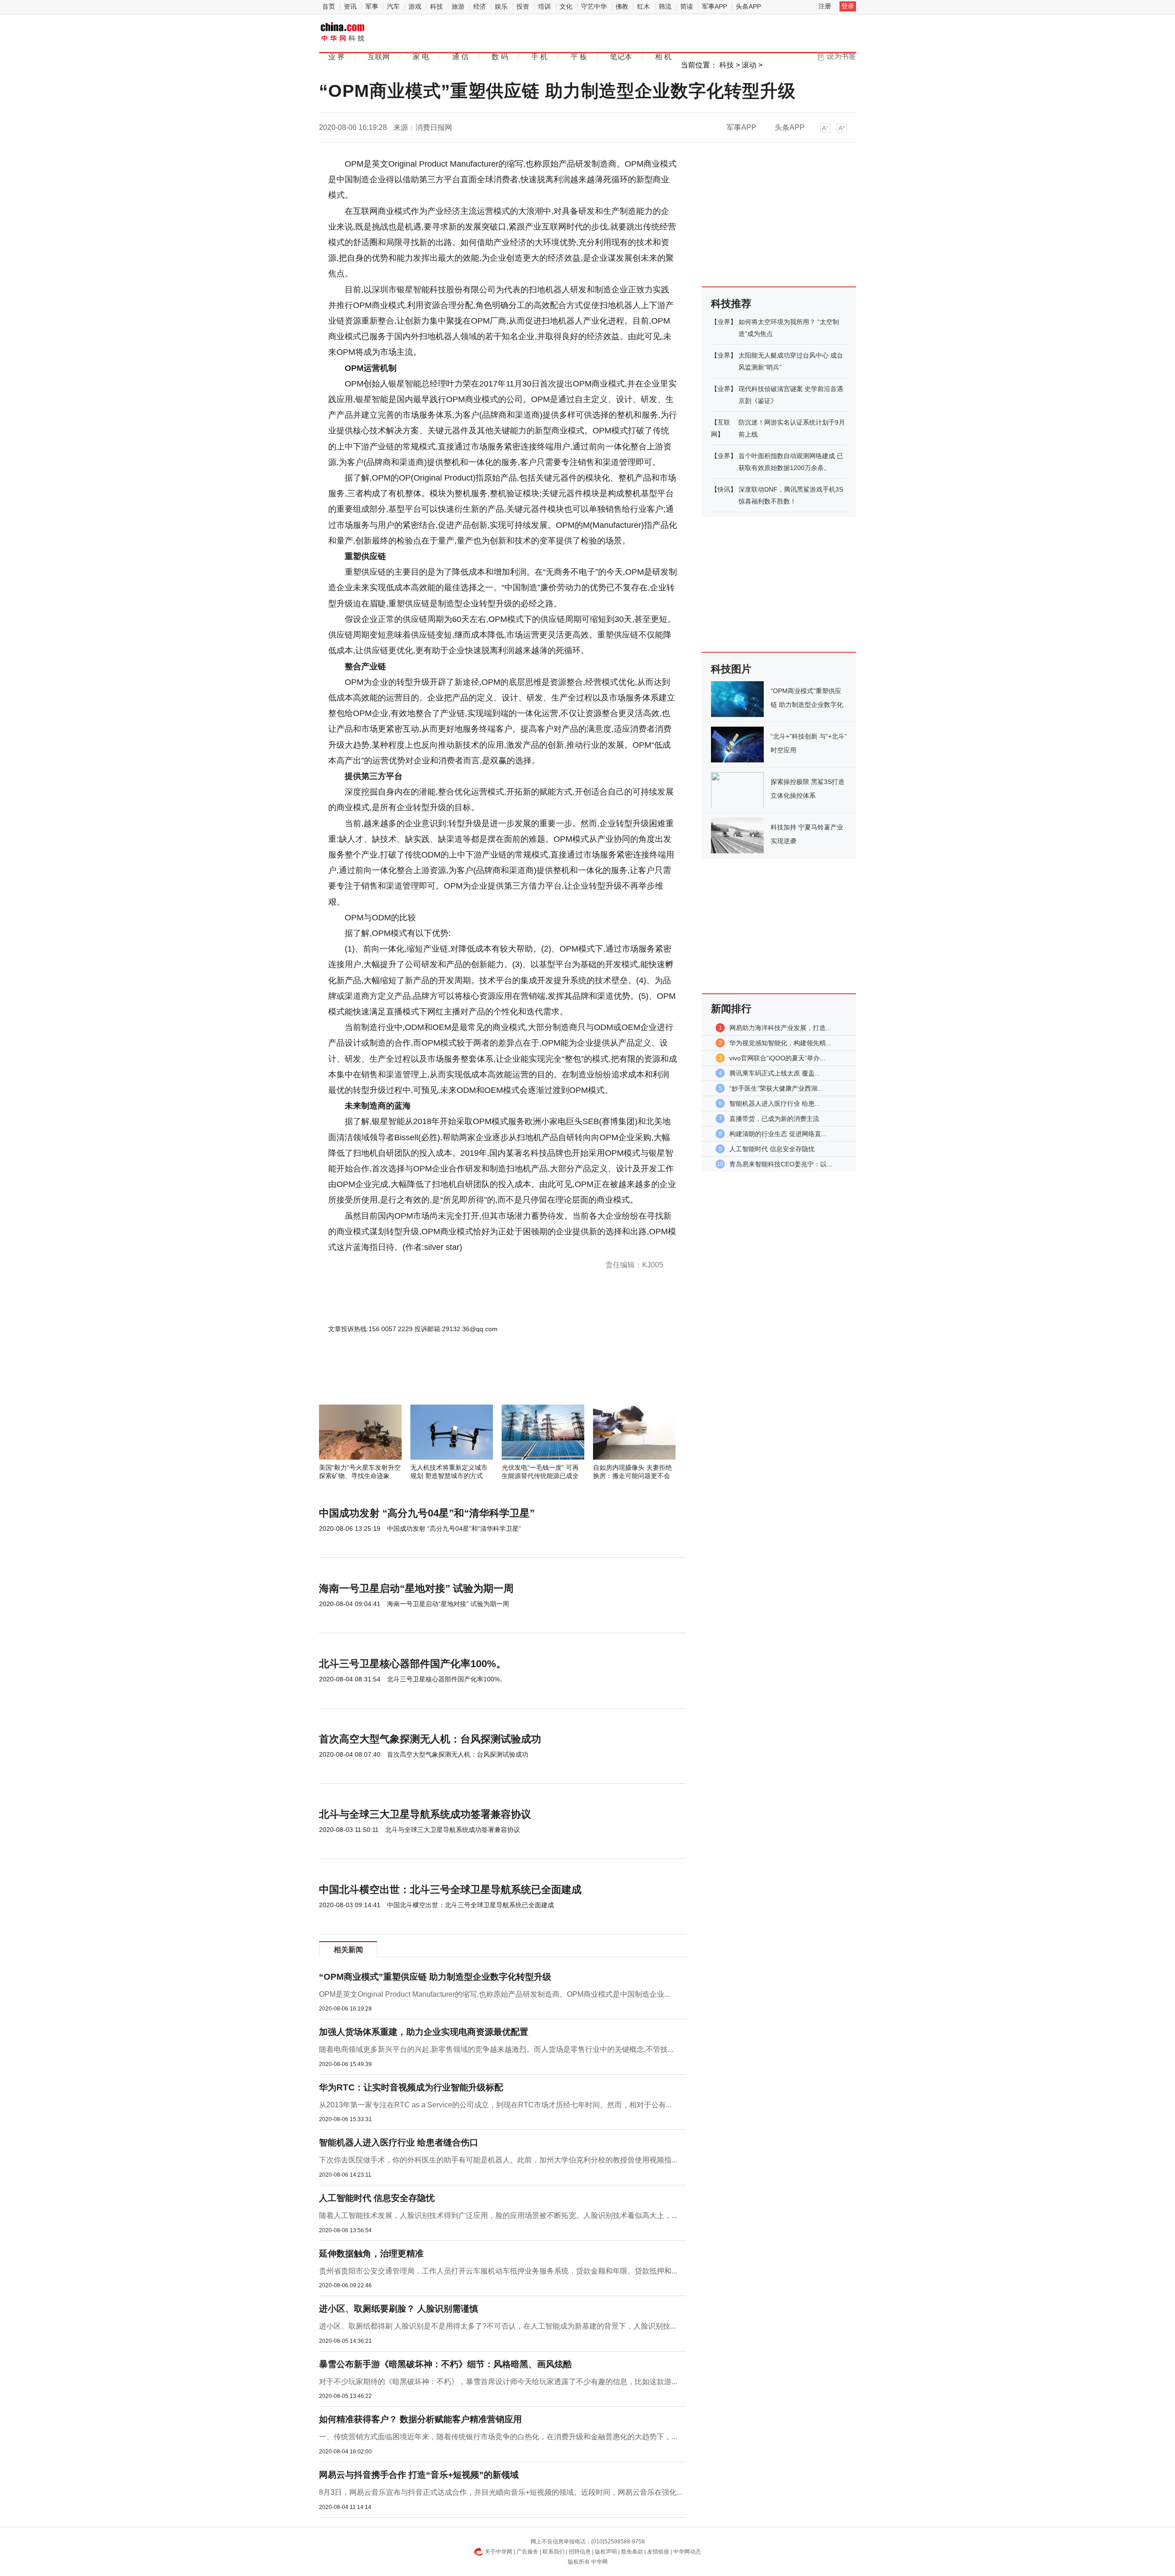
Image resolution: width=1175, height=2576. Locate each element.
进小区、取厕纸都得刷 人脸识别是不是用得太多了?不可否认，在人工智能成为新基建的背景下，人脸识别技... (497, 2326)
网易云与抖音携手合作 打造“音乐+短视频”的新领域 (419, 2475)
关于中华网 (498, 2552)
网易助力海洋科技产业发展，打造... (780, 1028)
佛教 (622, 6)
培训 (544, 6)
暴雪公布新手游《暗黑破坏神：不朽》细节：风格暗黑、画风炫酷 (445, 2364)
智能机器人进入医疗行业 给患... (775, 1103)
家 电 (421, 57)
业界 (724, 322)
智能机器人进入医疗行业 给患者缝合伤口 (399, 2142)
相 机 (663, 57)
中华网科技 (343, 33)
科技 (436, 6)
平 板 (579, 57)
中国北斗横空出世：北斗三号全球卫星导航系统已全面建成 (450, 1890)
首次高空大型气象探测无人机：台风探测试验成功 (430, 1739)
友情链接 (658, 2552)
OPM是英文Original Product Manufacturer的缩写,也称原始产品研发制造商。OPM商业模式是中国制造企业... (494, 1994)
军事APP (714, 6)
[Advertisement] (475, 1380)
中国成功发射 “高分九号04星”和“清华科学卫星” (427, 1513)
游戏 (415, 6)
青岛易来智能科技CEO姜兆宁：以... (781, 1164)
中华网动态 (687, 2552)
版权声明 (606, 2552)
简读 (687, 6)
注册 (825, 6)
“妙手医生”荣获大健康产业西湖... (776, 1088)
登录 (848, 6)
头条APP (748, 6)
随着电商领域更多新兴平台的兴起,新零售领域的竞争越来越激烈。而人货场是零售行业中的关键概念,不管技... (496, 2049)
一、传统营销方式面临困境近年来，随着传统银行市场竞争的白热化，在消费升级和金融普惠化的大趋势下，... (498, 2437)
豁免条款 (632, 2552)
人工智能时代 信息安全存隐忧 (377, 2198)
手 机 (539, 57)
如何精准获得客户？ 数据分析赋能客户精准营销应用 (420, 2419)
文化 (566, 6)
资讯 (350, 6)
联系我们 (554, 2552)
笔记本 (621, 57)
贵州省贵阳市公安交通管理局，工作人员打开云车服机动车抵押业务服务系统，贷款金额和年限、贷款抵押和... (498, 2271)
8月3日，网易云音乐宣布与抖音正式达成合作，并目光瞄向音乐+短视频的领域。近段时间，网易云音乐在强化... (501, 2492)
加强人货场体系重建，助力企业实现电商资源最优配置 (424, 2032)
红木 (643, 6)
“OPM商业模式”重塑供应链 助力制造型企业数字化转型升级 (435, 1977)
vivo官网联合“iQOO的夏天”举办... (777, 1058)
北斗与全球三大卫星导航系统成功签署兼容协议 (425, 1814)
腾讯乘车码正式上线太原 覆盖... (775, 1073)
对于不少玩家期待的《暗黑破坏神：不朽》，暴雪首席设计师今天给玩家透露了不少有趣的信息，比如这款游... (498, 2382)
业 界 (336, 57)
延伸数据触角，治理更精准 (371, 2254)
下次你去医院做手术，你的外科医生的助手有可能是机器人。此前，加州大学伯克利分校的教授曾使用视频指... (498, 2160)
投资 (523, 6)
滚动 (749, 65)
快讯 (724, 489)
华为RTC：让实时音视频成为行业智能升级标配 (411, 2087)
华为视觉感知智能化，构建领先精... (780, 1043)
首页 (329, 6)
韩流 (665, 6)
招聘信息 (580, 2552)
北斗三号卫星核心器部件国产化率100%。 (413, 1664)
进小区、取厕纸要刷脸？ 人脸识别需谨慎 (399, 2309)
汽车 (393, 6)
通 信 (460, 57)
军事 (372, 6)
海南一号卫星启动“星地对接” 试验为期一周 (416, 1588)
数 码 (500, 57)
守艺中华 (594, 6)
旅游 (458, 6)
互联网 (379, 57)
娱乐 (501, 6)
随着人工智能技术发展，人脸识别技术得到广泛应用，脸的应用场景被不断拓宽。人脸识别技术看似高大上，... (498, 2215)
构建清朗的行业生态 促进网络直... (778, 1134)
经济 (480, 6)
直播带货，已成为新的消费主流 (774, 1119)
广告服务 (527, 2552)
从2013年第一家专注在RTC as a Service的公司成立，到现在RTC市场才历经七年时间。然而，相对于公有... (495, 2105)
